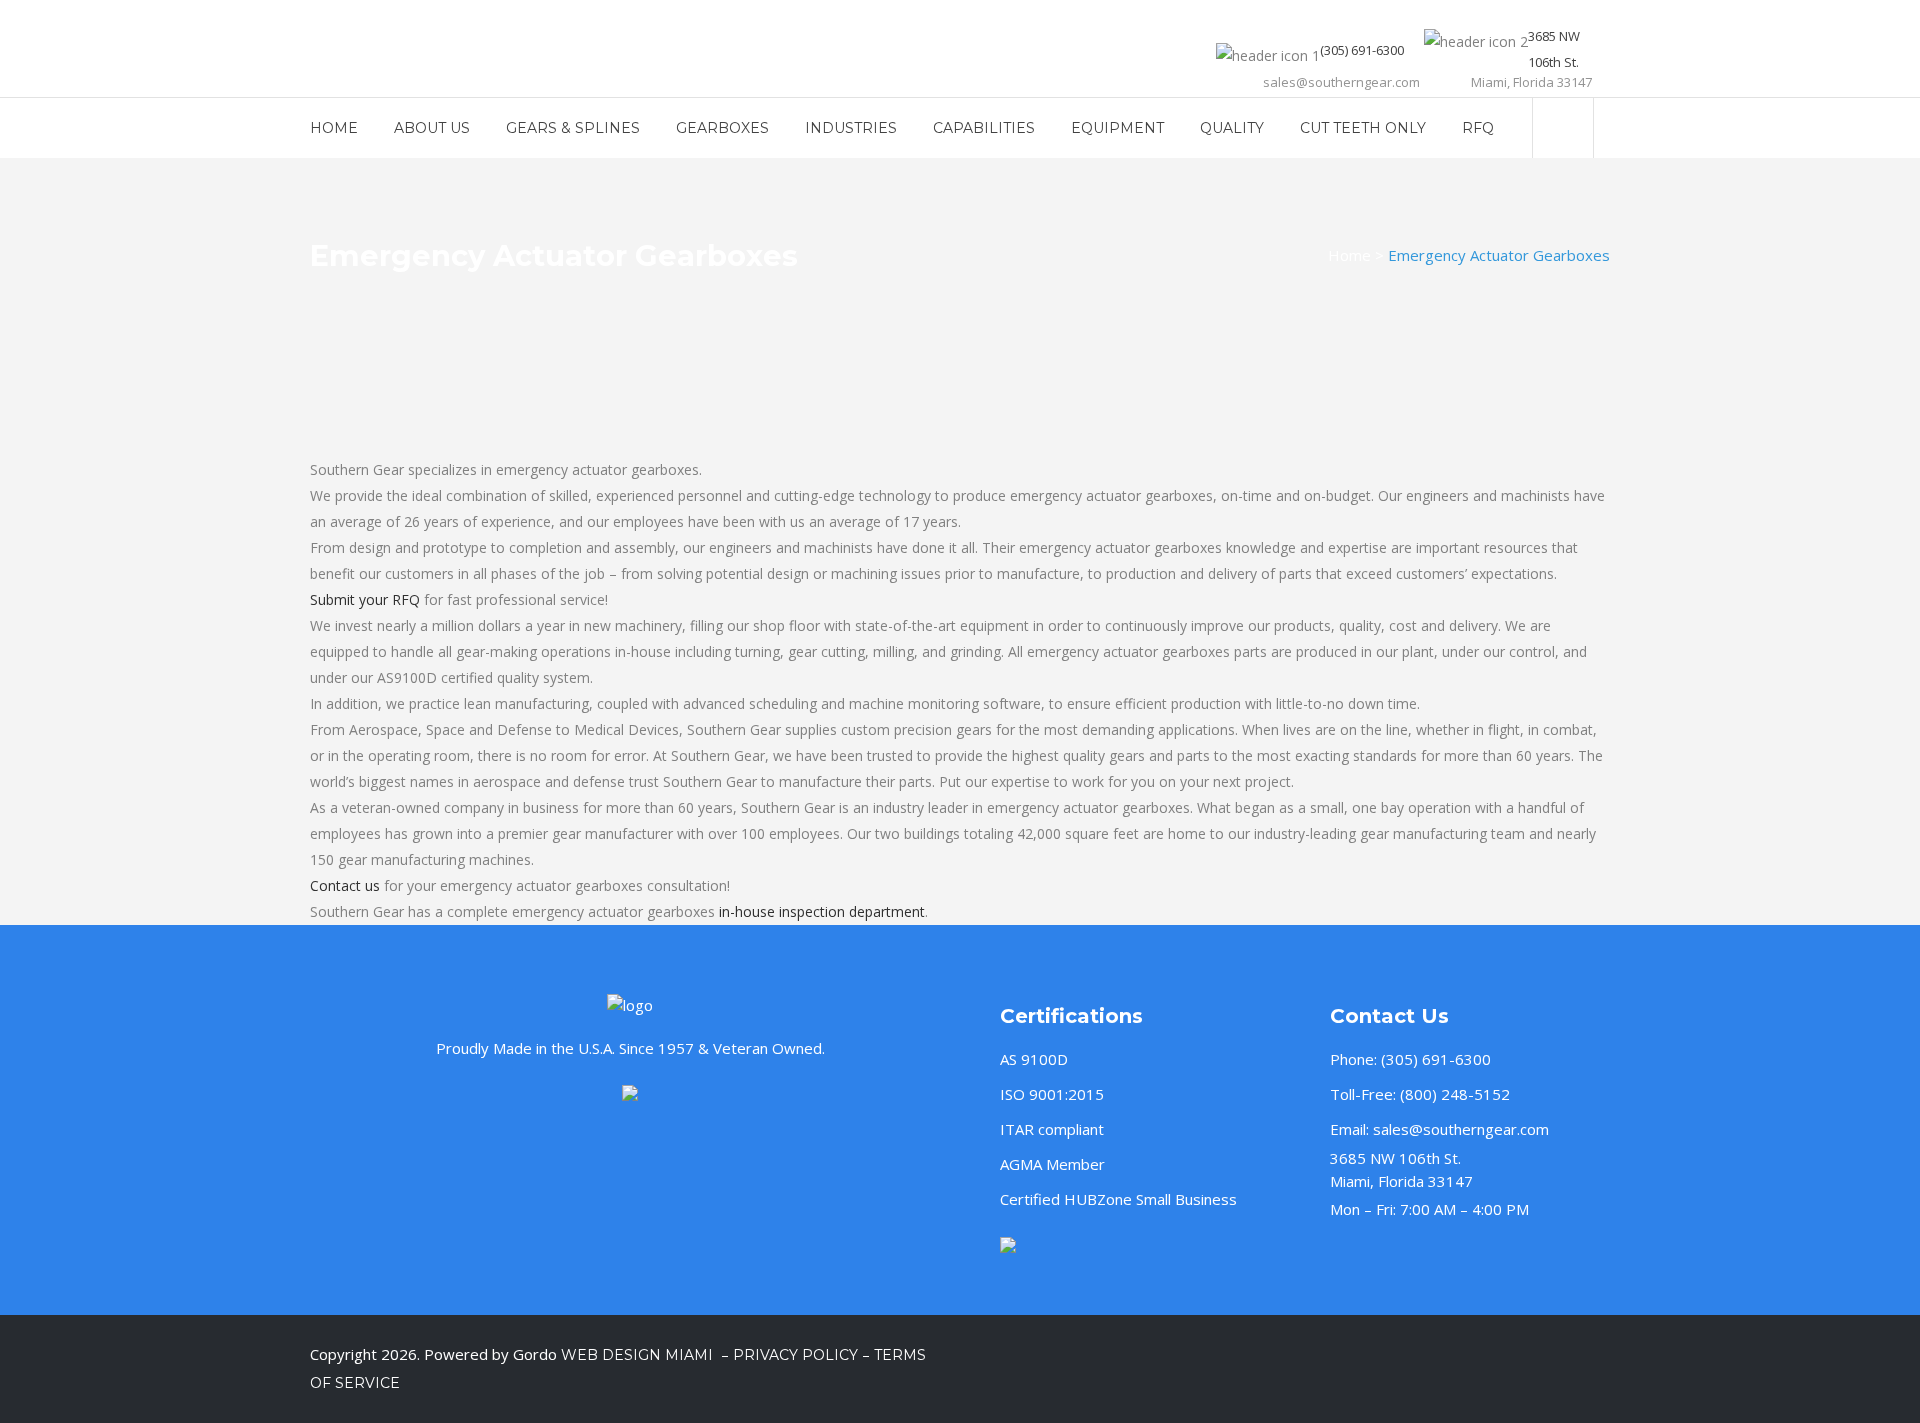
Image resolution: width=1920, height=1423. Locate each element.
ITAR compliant (1052, 1129)
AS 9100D (1034, 1059)
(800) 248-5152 (1455, 1094)
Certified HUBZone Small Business (1118, 1199)
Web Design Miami (639, 1355)
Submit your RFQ (365, 599)
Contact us (345, 885)
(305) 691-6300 (1436, 1059)
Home (1349, 255)
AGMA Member (1052, 1164)
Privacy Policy (795, 1355)
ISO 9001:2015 (1052, 1094)
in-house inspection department (822, 911)
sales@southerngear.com (1461, 1129)
